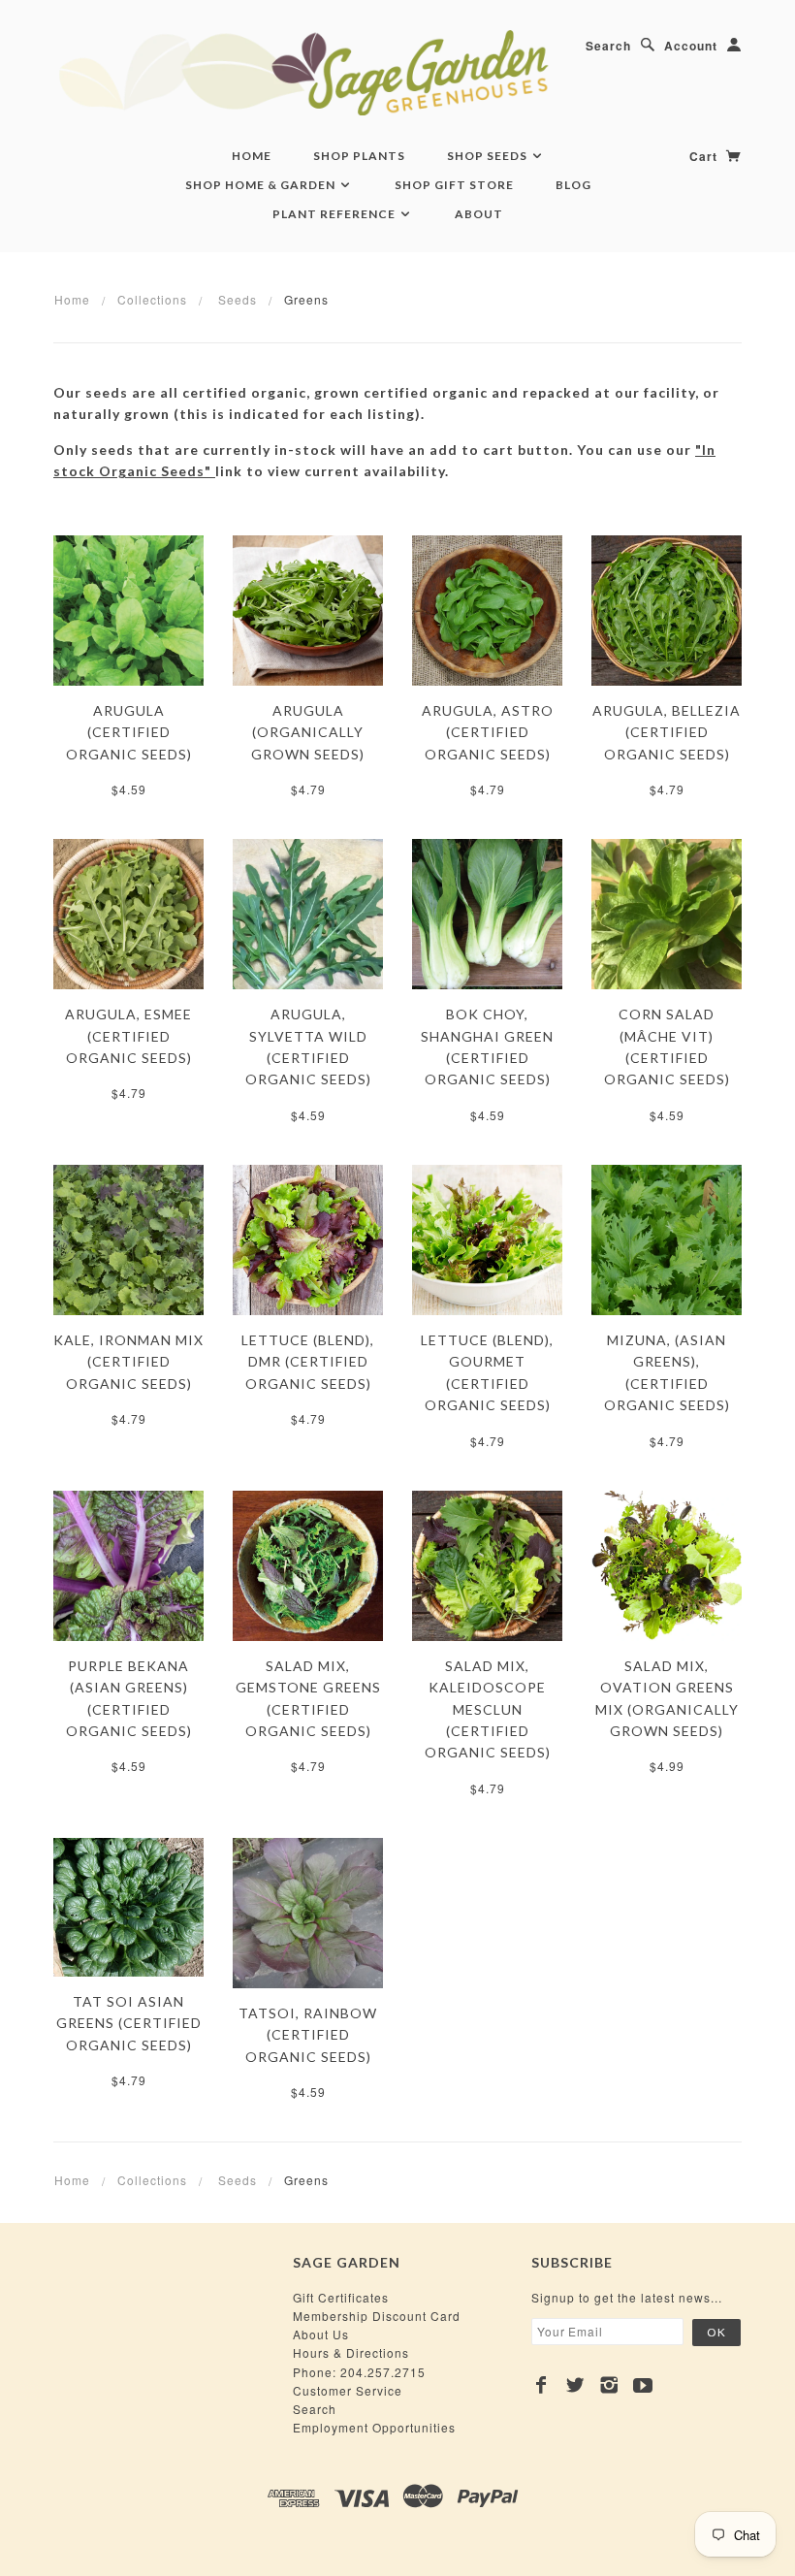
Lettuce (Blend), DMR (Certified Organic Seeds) (308, 1362)
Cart (705, 156)
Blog (573, 185)
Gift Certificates (341, 2297)
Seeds (238, 299)
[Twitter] (575, 2385)
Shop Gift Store (454, 185)
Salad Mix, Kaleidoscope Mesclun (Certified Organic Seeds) (488, 1709)
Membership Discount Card (377, 2316)
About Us (321, 2334)
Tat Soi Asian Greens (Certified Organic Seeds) (129, 2023)
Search (608, 46)
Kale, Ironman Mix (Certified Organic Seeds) (128, 1362)
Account (691, 46)
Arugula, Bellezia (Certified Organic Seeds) (667, 732)
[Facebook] (541, 2385)
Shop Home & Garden (262, 185)
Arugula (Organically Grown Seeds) (308, 732)
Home (252, 156)
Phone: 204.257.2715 (359, 2372)
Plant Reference (335, 214)
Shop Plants (359, 156)
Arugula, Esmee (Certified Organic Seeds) (128, 1036)
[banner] (397, 72)
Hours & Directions (351, 2352)
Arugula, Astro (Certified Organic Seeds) (488, 732)
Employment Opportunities (374, 2427)
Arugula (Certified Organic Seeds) (129, 732)
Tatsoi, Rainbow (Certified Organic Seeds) (308, 2035)
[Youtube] (643, 2385)
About (479, 214)
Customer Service (348, 2390)
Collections (152, 299)
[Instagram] (609, 2385)
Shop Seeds (489, 156)
